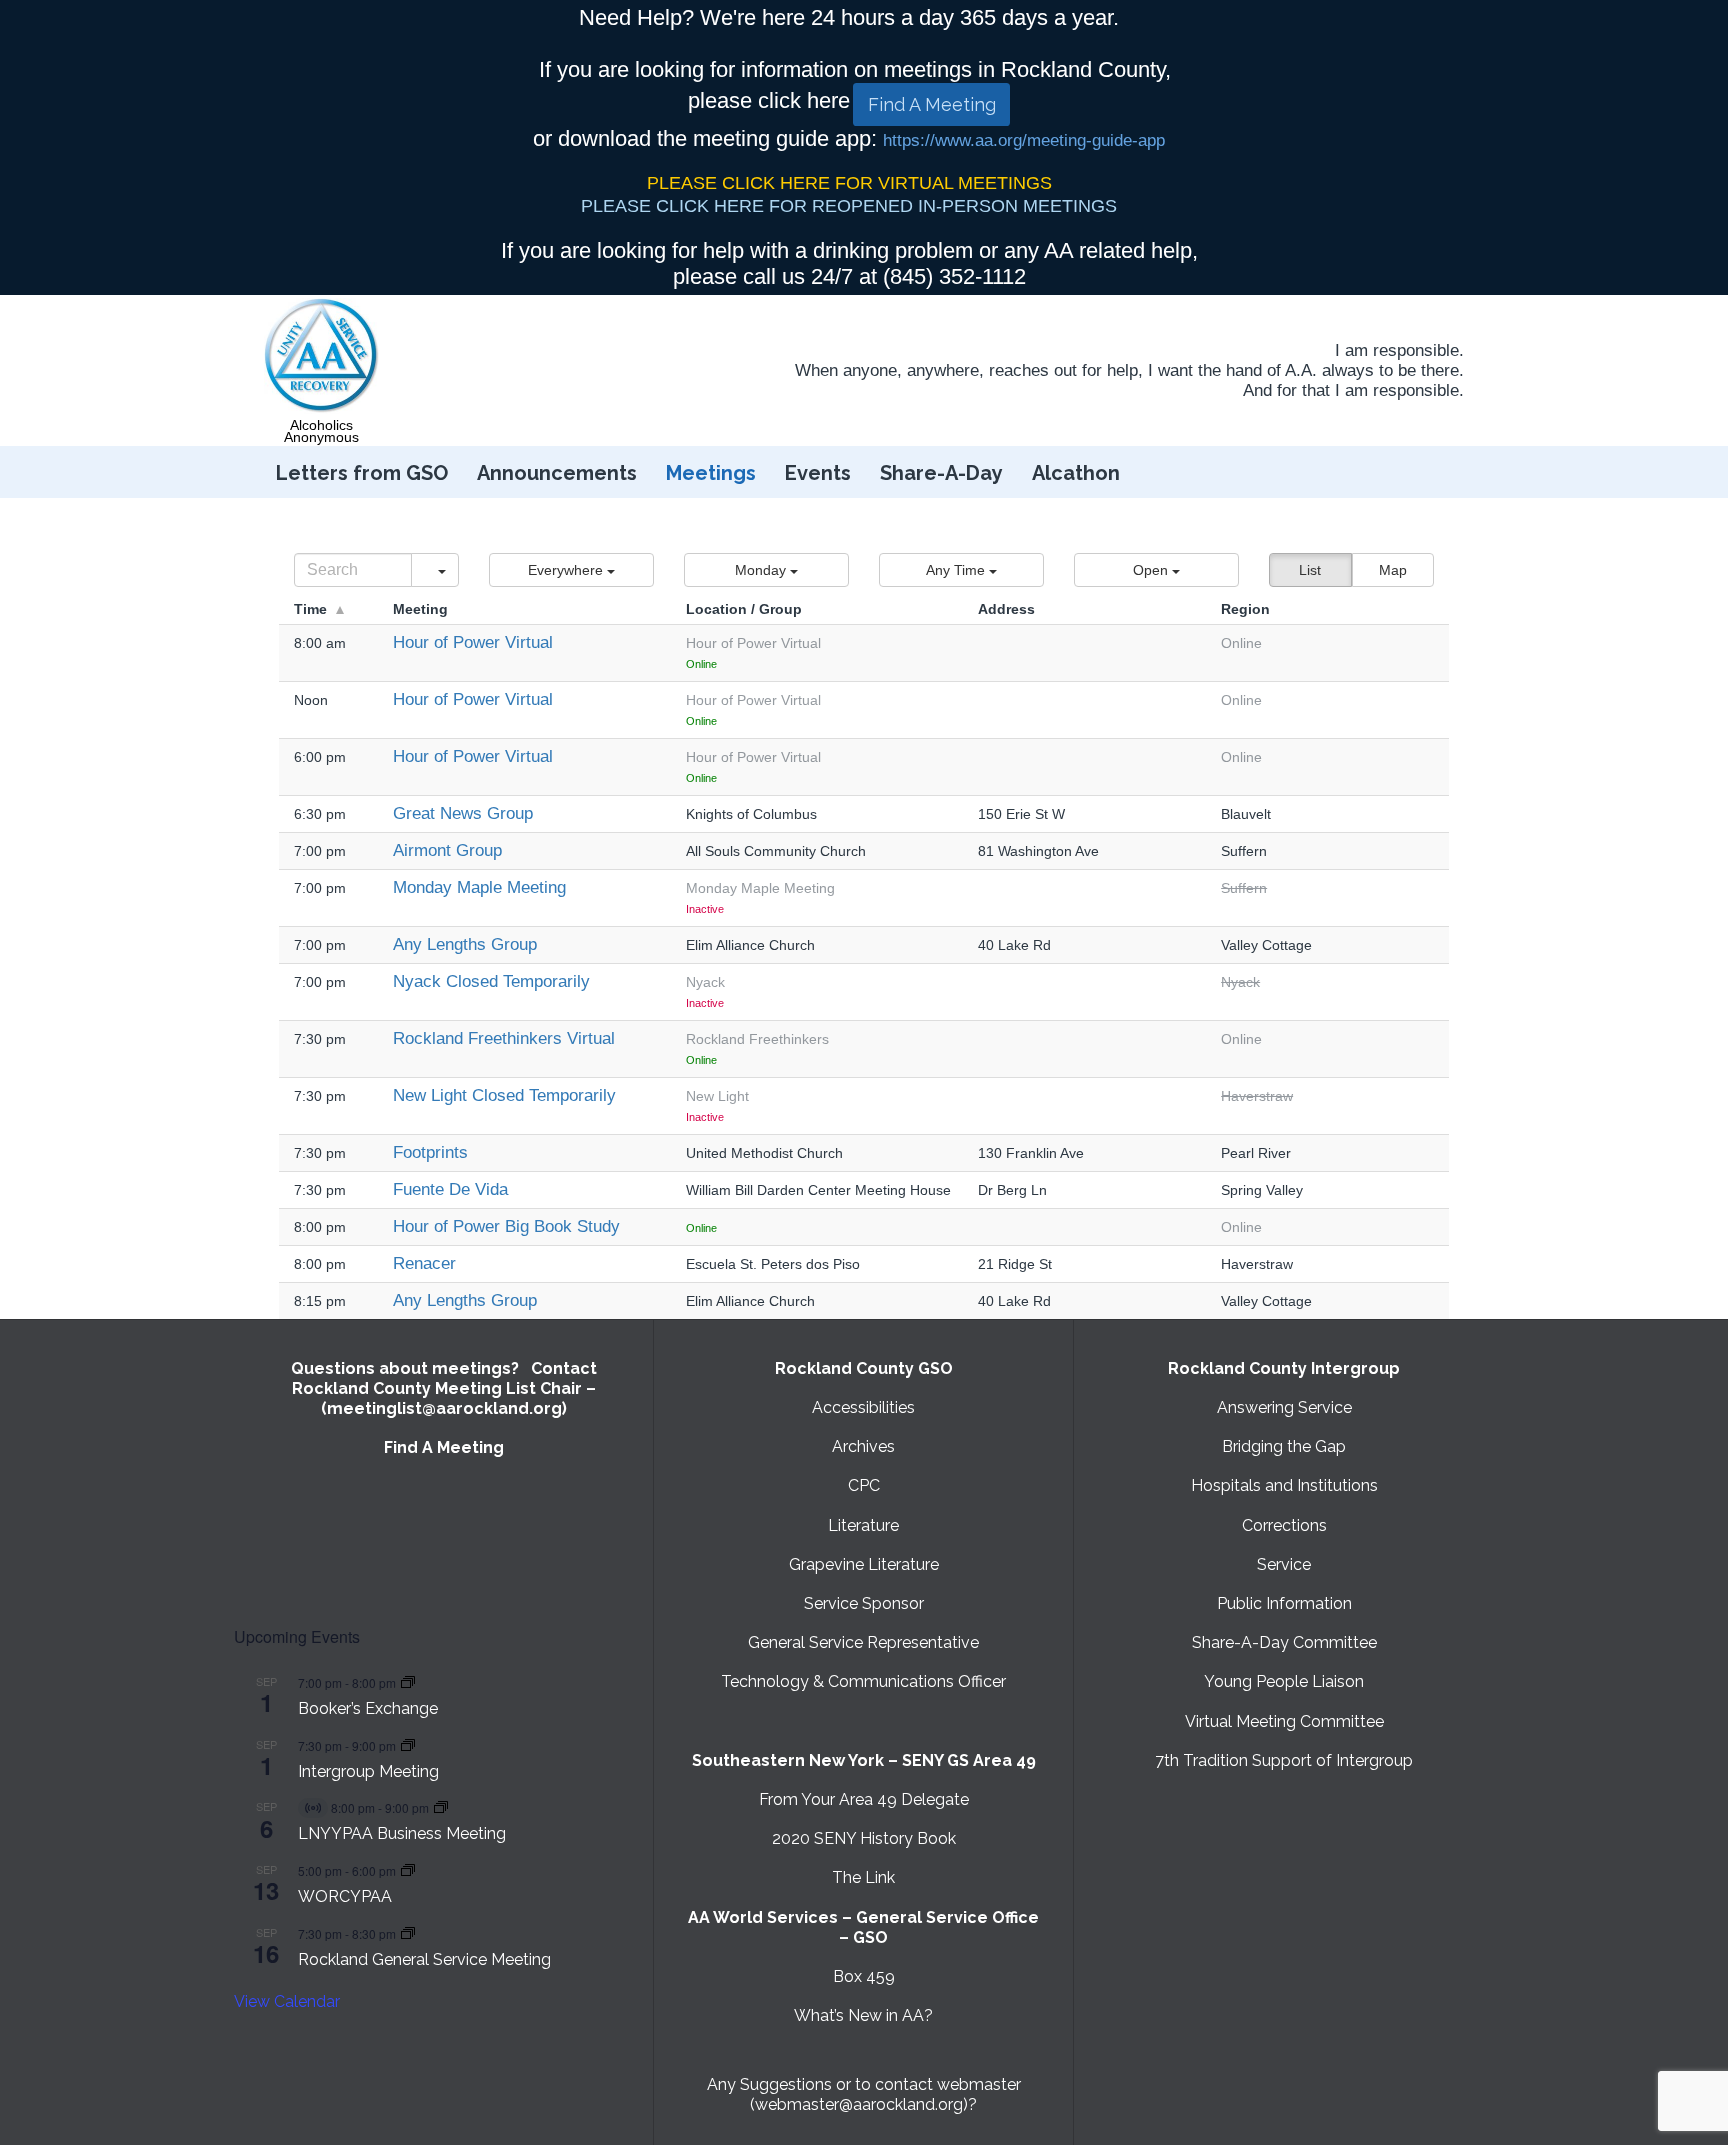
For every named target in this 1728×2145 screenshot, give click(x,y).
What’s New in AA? (863, 2015)
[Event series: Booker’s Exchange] (408, 1682)
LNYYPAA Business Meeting (402, 1833)
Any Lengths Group (465, 944)
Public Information (1284, 1603)
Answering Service (1284, 1407)
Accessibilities (863, 1407)
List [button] (1310, 570)
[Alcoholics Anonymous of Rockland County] (322, 356)
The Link (863, 1877)
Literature (863, 1525)
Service (1284, 1564)
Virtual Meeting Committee (1284, 1721)
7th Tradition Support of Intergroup (1284, 1760)
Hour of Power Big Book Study (506, 1226)
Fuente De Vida (450, 1189)
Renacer (424, 1263)
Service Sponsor (864, 1603)
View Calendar (287, 2001)
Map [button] (1393, 570)
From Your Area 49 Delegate (864, 1799)
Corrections (1284, 1525)
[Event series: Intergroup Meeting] (408, 1745)
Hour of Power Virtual (473, 642)
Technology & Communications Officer (863, 1681)
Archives (863, 1446)
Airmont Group (447, 850)
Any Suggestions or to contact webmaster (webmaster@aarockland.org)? (864, 2094)
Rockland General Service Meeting (424, 1959)
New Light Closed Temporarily (504, 1095)
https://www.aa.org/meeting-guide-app (1024, 140)
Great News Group (463, 813)
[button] (571, 570)
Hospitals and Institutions (1284, 1485)
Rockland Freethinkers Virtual (504, 1038)
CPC (864, 1485)
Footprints (430, 1152)
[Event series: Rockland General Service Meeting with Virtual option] (408, 1933)
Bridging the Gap (1284, 1446)
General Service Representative (863, 1642)
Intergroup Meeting (368, 1771)
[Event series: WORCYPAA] (408, 1870)
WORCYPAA (345, 1896)
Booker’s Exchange (368, 1708)
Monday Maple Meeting (479, 887)
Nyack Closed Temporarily (491, 981)
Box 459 (864, 1976)
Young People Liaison (1284, 1681)
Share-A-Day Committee (1284, 1642)
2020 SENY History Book (864, 1838)
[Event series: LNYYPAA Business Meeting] (441, 1807)
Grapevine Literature (864, 1564)
